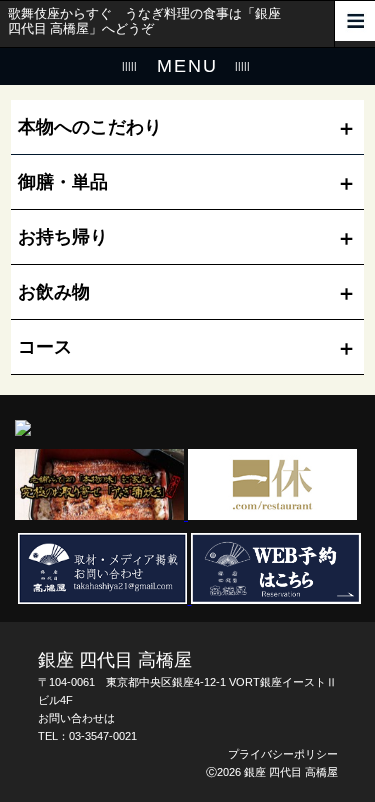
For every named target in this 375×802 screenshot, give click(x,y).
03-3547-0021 (103, 736)
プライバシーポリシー (283, 754)
